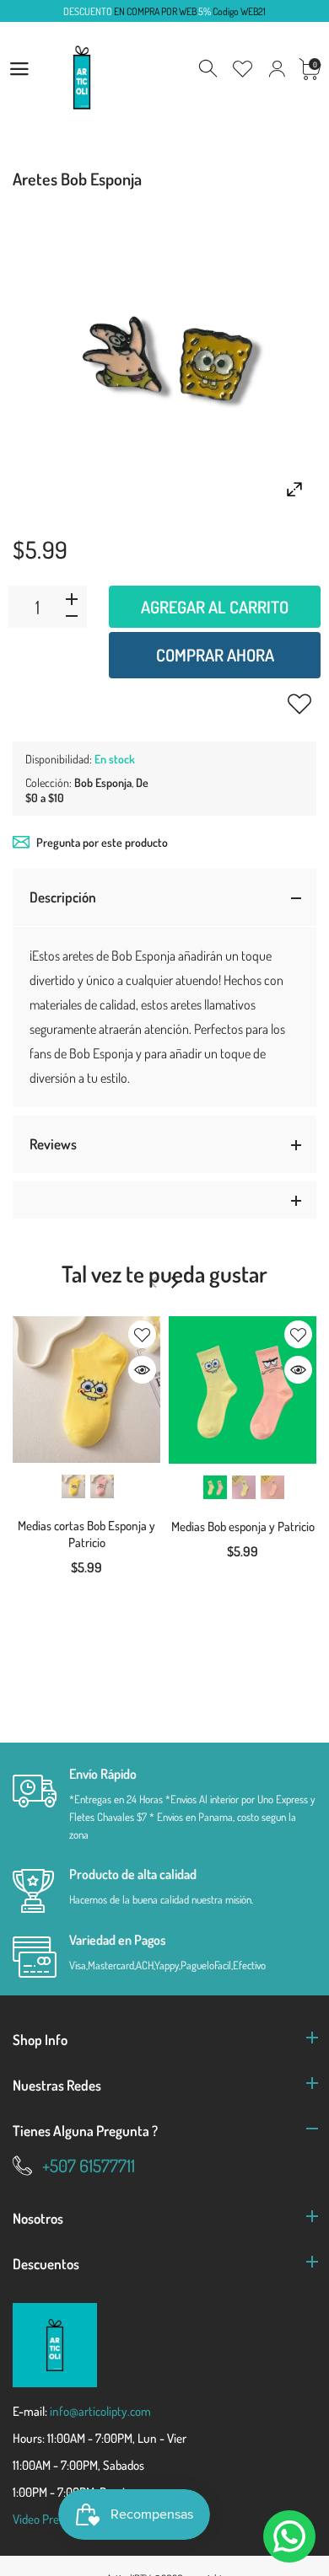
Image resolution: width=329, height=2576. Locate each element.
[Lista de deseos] (243, 69)
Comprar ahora (215, 655)
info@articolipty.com (100, 2411)
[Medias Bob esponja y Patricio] (243, 1390)
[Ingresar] (277, 69)
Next (174, 1283)
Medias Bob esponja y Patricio (243, 1526)
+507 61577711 (89, 2165)
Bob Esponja (103, 782)
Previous (153, 1283)
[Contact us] (289, 2536)
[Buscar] (209, 69)
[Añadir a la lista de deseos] (299, 704)
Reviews (53, 1144)
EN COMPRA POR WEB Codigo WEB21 (164, 11)
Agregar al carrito (215, 607)
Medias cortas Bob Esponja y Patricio (86, 1534)
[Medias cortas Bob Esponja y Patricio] (86, 1390)
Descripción (63, 897)
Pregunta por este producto (102, 842)
